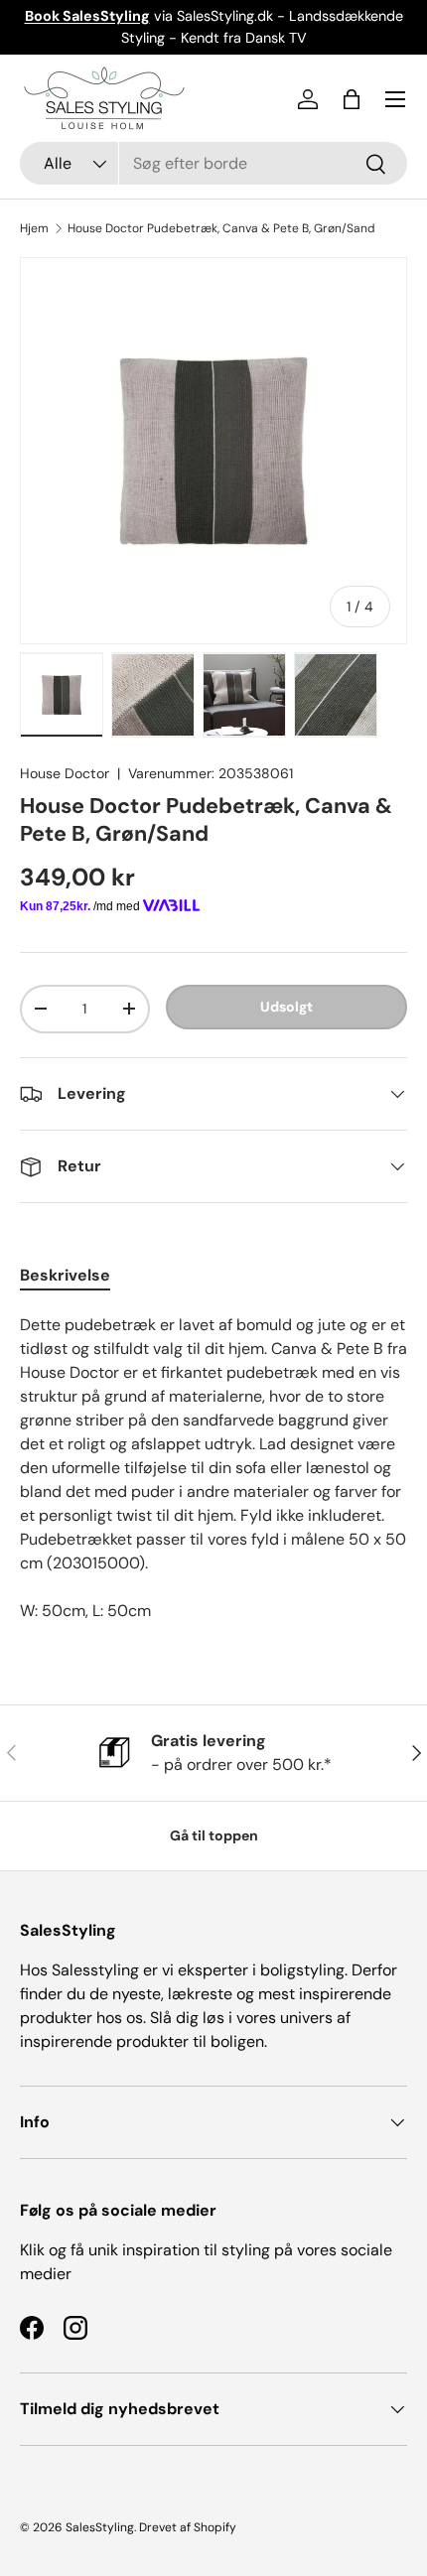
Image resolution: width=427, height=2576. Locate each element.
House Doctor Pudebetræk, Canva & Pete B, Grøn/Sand (221, 228)
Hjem (34, 228)
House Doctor (65, 773)
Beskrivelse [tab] (65, 1275)
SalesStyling (100, 2527)
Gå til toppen (214, 1835)
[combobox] (213, 163)
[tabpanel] (213, 1468)
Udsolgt (286, 1007)
